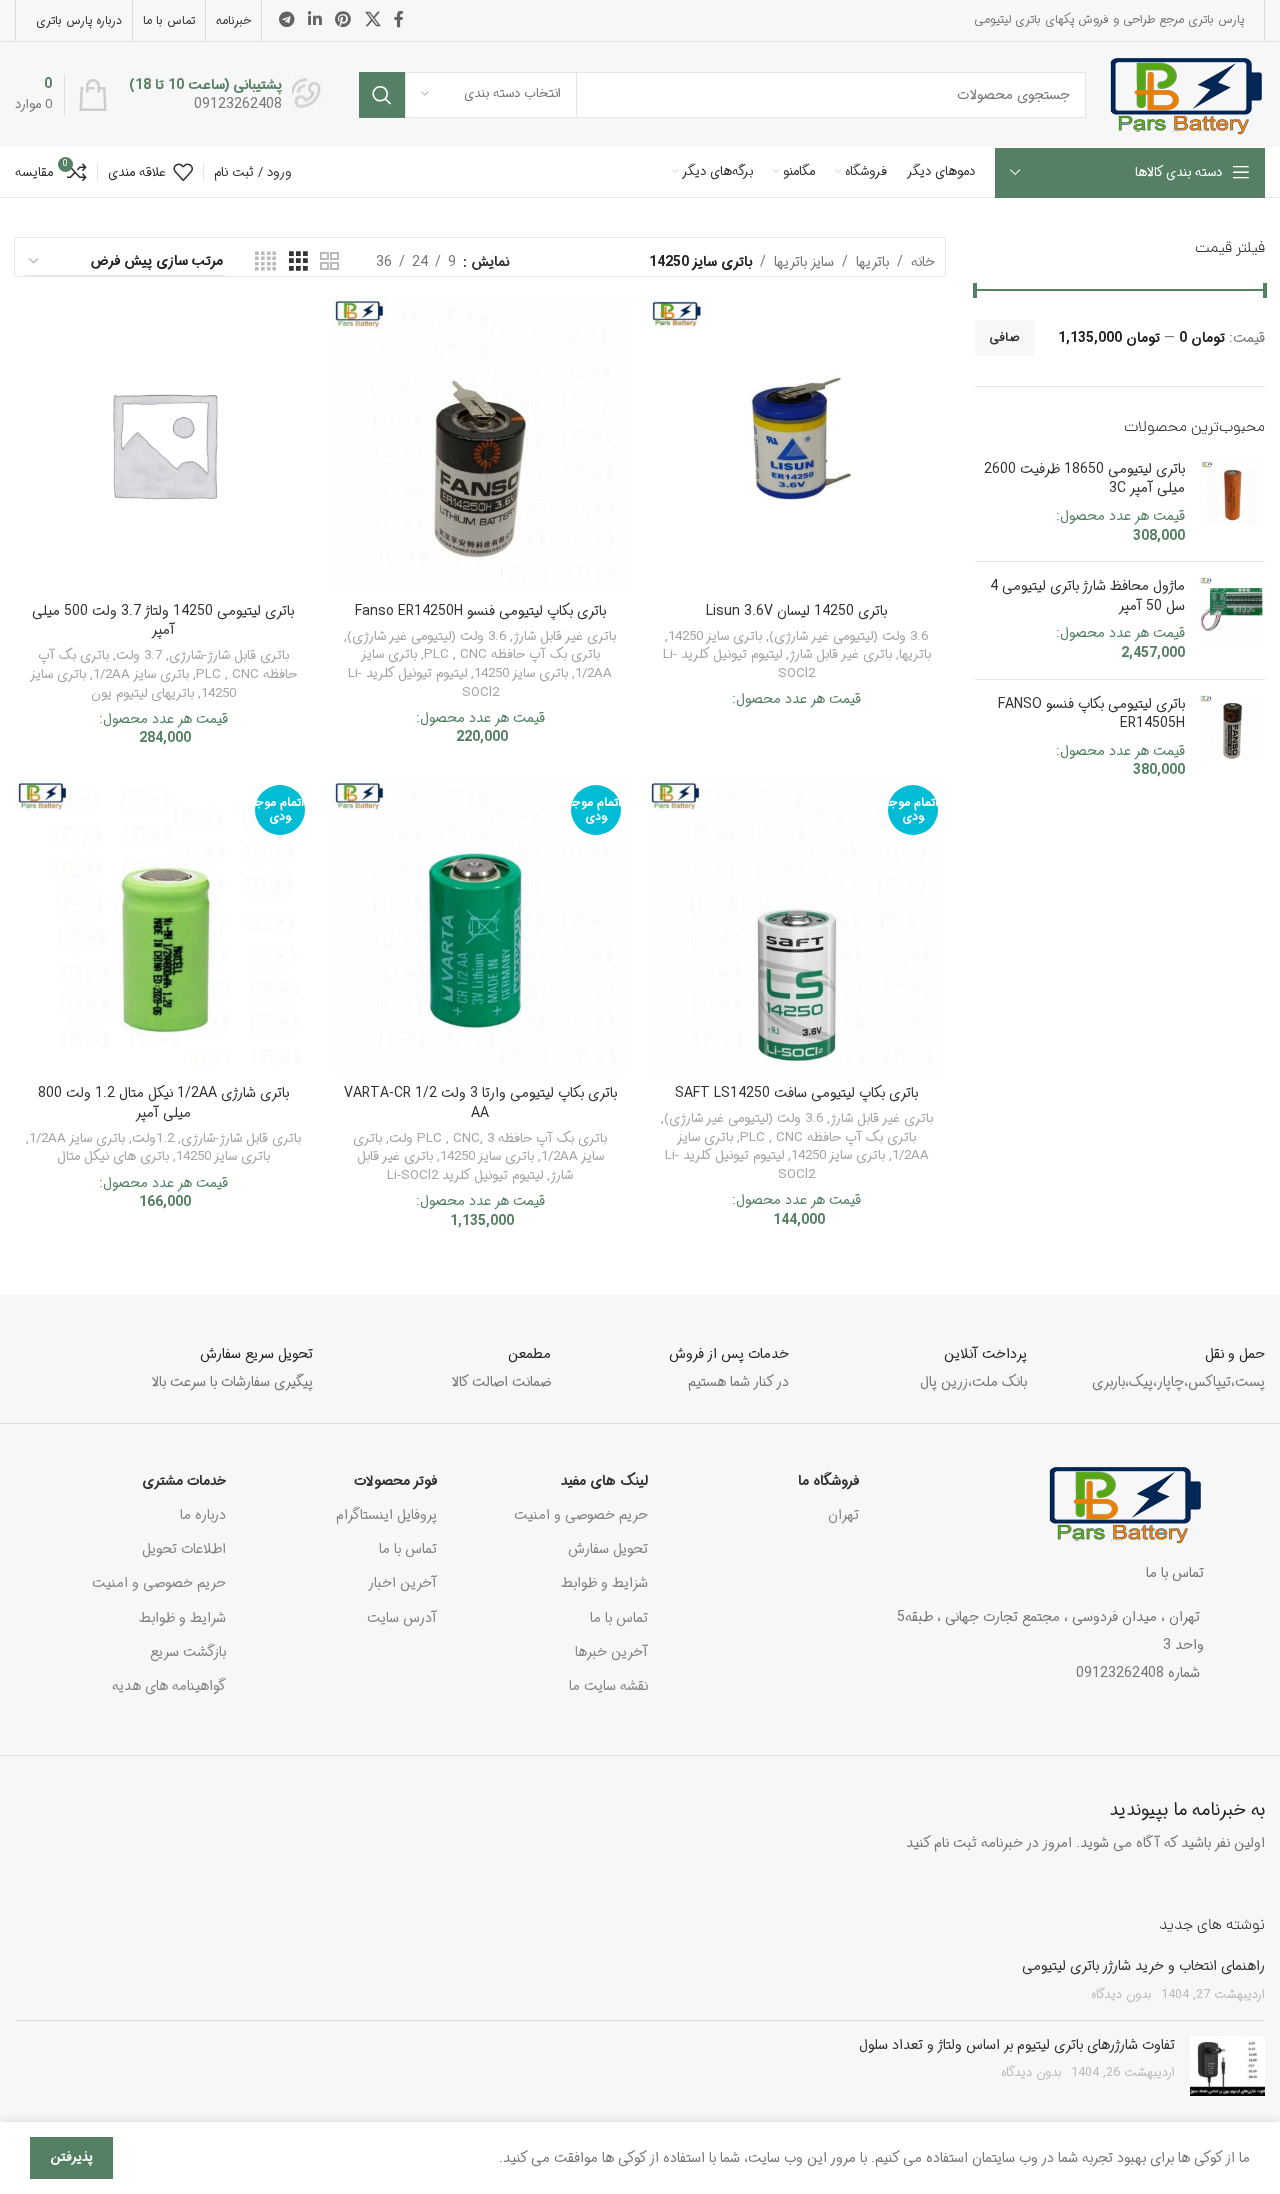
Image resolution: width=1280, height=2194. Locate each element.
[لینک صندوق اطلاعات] (226, 95)
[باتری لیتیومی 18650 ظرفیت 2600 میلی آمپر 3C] (1232, 503)
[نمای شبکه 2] (329, 262)
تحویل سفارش (608, 1549)
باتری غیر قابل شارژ (840, 654)
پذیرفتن (71, 2157)
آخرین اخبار (402, 1583)
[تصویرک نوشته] (1227, 2066)
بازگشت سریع (188, 1652)
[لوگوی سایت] (1185, 94)
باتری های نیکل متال (113, 1156)
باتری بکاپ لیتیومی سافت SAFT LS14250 (796, 1093)
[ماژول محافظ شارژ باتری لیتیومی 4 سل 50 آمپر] (1232, 620)
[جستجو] (382, 95)
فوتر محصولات (395, 1481)
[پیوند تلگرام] (286, 20)
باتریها (872, 262)
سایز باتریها (804, 262)
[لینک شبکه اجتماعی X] (372, 20)
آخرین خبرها (611, 1652)
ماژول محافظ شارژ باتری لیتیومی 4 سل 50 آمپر (1087, 596)
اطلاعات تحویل (184, 1549)
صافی (1004, 337)
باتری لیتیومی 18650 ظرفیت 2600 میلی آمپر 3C (1084, 479)
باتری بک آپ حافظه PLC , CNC (512, 654)
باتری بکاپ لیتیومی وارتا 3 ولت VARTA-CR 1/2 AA (480, 1103)
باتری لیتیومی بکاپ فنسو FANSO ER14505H (1091, 714)
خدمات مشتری (184, 1481)
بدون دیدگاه (1121, 1995)
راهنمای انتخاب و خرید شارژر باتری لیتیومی (1143, 1966)
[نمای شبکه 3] (298, 262)
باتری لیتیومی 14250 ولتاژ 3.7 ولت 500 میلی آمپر (163, 621)
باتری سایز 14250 (715, 636)
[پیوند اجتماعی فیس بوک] (399, 20)
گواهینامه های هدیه (169, 1686)
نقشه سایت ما (608, 1686)
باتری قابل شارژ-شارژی (229, 655)
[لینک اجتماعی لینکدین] (314, 20)
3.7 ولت (139, 655)
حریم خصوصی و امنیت (581, 1515)
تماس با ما (619, 1618)
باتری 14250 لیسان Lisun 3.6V (796, 611)
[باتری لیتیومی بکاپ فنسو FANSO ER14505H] (1232, 738)
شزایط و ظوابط (604, 1583)
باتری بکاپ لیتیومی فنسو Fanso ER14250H (480, 611)
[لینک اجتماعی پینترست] (343, 20)
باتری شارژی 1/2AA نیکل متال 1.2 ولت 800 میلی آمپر (163, 1103)
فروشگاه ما (828, 1481)
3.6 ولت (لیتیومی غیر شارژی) (848, 636)
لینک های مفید (604, 1481)
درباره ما (203, 1515)
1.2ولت (153, 1138)
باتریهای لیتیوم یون (142, 693)
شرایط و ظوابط (182, 1618)
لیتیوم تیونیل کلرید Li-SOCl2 (739, 664)
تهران (843, 1515)
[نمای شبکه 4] (265, 262)
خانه (923, 262)
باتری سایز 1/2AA (141, 674)
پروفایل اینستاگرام (386, 1515)
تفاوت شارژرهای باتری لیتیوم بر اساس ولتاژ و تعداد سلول (1017, 2045)
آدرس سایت (402, 1618)
